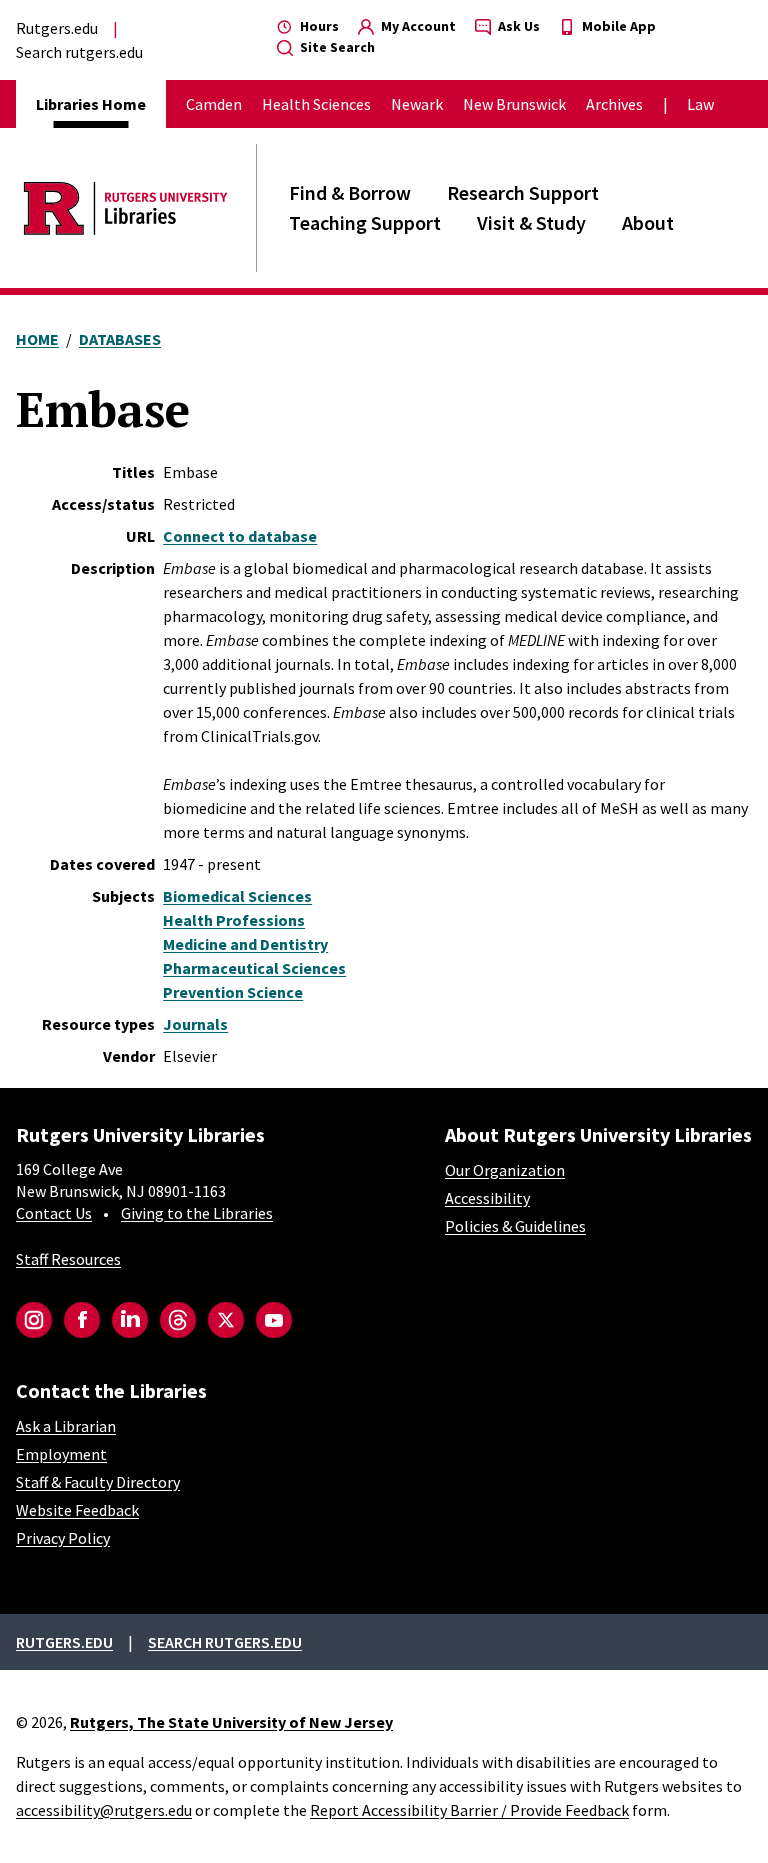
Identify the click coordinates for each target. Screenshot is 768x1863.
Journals (195, 1024)
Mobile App (617, 26)
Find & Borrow (350, 192)
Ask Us (517, 26)
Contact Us (54, 1213)
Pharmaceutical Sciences (254, 968)
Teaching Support (365, 222)
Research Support (523, 192)
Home (37, 339)
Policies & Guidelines (515, 1226)
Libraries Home (91, 104)
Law (700, 104)
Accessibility (487, 1198)
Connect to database (240, 536)
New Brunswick (514, 104)
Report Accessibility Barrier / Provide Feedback (469, 1810)
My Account (417, 26)
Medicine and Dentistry (245, 944)
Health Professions (234, 920)
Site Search (336, 47)
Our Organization (505, 1170)
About (648, 222)
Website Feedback (77, 1510)
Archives (614, 104)
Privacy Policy (63, 1538)
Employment (61, 1454)
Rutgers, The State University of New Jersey (231, 1722)
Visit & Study (531, 222)
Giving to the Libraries (197, 1213)
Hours (318, 26)
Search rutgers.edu (79, 52)
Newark (417, 104)
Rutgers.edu (57, 28)
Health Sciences (316, 104)
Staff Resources (68, 1259)
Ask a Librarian (66, 1426)
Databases (120, 339)
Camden (214, 104)
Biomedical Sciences (237, 896)
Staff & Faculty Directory (98, 1482)
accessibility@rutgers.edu (104, 1810)
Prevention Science (233, 992)
